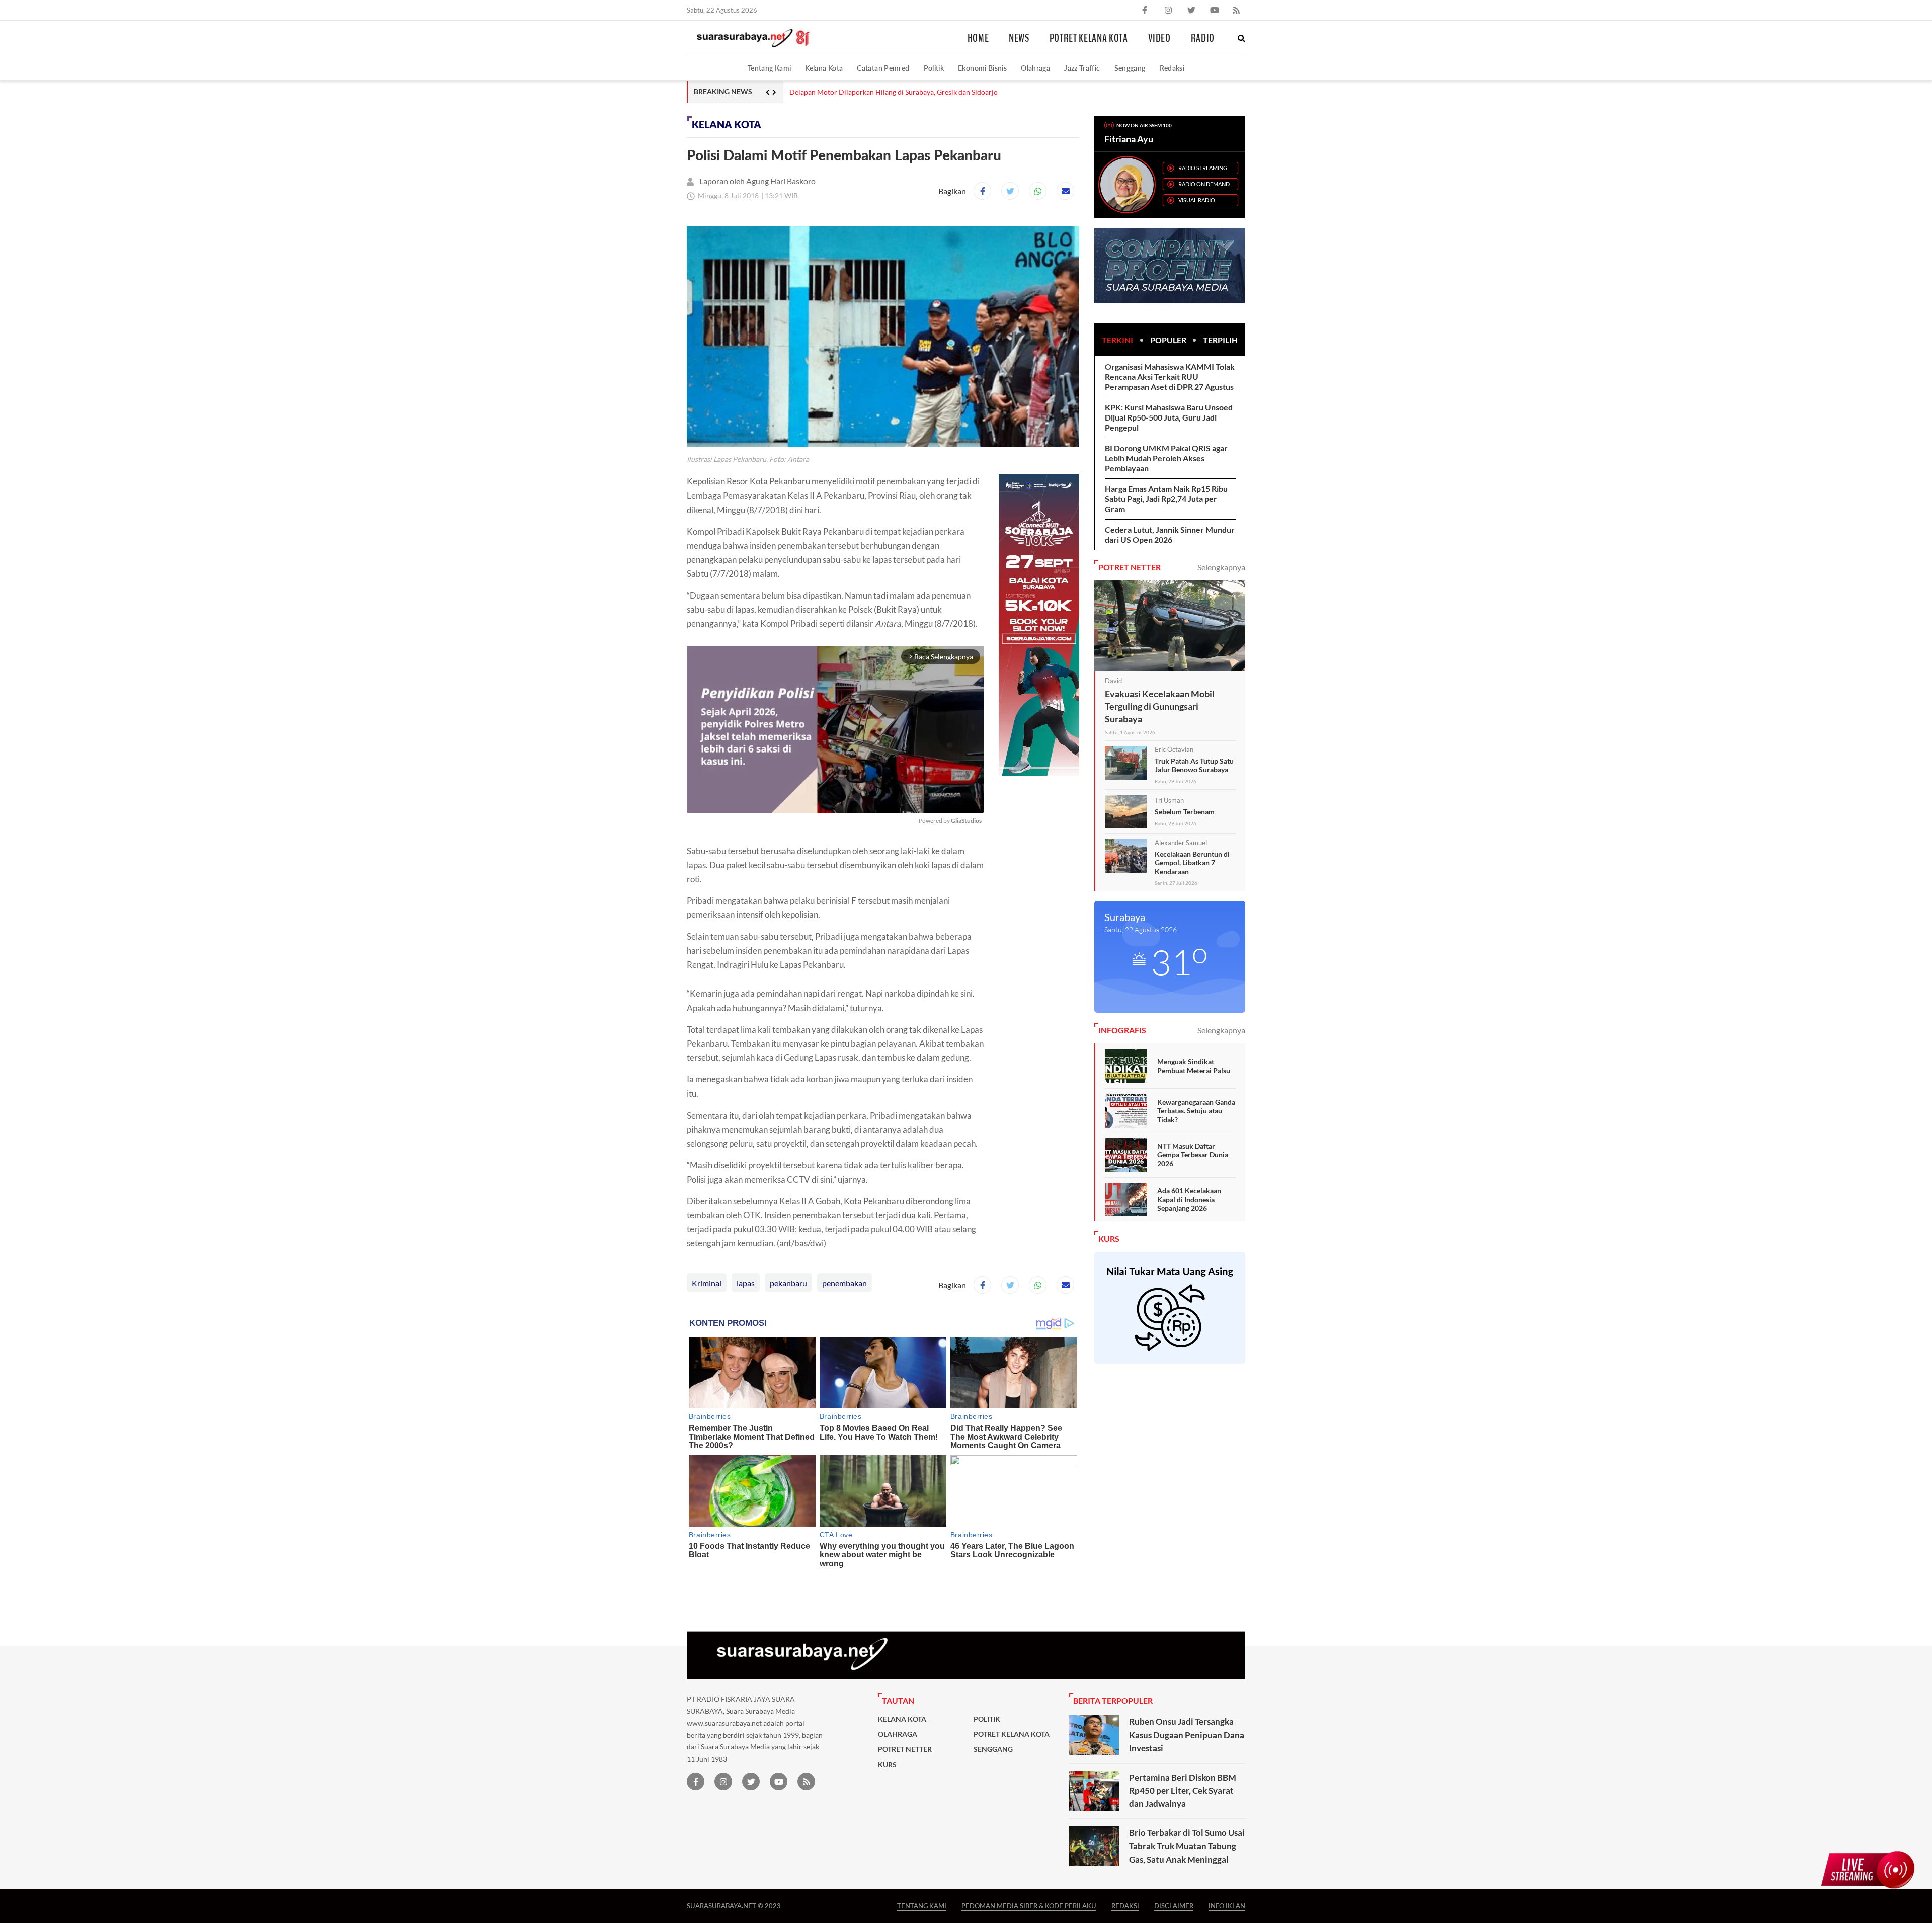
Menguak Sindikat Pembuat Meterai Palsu (1194, 1066)
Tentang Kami (769, 68)
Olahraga (1035, 68)
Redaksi (1172, 68)
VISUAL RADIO (1197, 200)
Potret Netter (905, 1749)
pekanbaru (788, 1283)
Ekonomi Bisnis (982, 68)
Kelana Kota (824, 68)
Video (1159, 38)
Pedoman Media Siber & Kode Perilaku (1029, 1906)
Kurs (887, 1765)
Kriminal (707, 1283)
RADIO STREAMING (1203, 168)
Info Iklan (1227, 1906)
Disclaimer (1174, 1906)
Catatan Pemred (883, 68)
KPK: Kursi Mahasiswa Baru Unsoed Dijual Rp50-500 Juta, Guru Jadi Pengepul (1169, 417)
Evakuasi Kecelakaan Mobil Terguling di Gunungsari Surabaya (1160, 706)
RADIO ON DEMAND (1204, 184)
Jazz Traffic (1082, 68)
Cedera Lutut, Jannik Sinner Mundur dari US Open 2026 (1170, 534)
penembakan (844, 1283)
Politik (934, 68)
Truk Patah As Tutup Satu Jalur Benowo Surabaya (1194, 765)
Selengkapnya (1221, 567)
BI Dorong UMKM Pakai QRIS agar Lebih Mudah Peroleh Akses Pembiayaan (1166, 458)
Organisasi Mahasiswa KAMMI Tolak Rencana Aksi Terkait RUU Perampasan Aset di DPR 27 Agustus (1170, 377)
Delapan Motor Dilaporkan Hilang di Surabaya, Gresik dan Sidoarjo (894, 92)
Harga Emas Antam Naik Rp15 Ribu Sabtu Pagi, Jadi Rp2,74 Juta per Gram (1166, 499)
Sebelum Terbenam (1185, 812)
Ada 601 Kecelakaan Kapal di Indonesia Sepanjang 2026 (1189, 1199)
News (1019, 38)
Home (978, 38)
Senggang (1130, 68)
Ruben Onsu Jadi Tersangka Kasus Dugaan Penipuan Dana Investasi (1187, 1735)
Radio (1203, 38)
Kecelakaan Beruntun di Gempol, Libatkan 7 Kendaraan (1192, 863)
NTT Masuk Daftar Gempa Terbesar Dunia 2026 (1193, 1155)
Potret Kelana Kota (1089, 38)
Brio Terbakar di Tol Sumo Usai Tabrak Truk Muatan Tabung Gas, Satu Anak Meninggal (1187, 1846)
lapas (746, 1283)
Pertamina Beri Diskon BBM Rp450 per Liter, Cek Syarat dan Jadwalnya (1183, 1791)
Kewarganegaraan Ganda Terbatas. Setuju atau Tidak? (1196, 1111)
